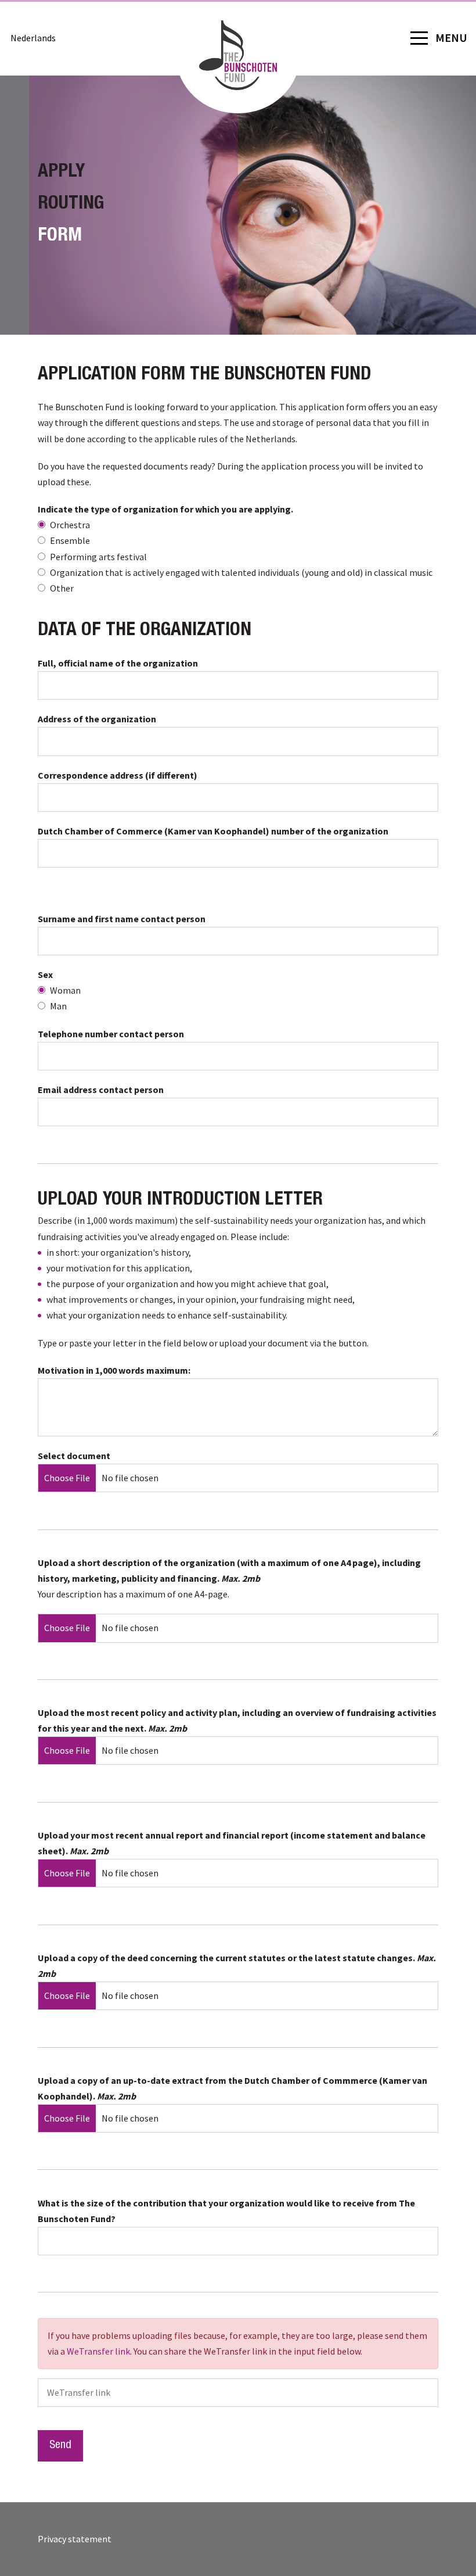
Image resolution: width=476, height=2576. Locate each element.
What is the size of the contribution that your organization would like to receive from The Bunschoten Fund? (226, 2211)
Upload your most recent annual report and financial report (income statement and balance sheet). (232, 1843)
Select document (74, 1456)
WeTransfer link (98, 2351)
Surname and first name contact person (122, 919)
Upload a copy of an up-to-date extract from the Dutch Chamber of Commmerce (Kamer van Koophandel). (232, 2088)
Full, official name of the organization (118, 663)
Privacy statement (75, 2539)
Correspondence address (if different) (118, 775)
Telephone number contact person (111, 1034)
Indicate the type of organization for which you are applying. (165, 509)
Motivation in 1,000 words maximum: (114, 1370)
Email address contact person (101, 1090)
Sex (45, 974)
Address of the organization (97, 719)
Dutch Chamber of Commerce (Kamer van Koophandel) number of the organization (213, 831)
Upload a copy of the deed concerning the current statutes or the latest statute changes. (237, 1966)
